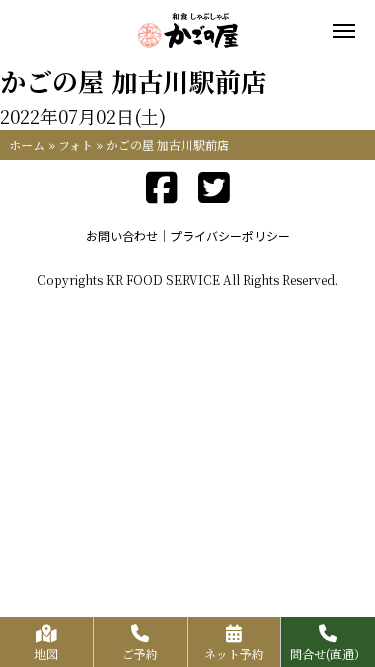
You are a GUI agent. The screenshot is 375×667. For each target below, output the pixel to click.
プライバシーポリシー (230, 235)
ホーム (27, 144)
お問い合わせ (122, 235)
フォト (75, 144)
